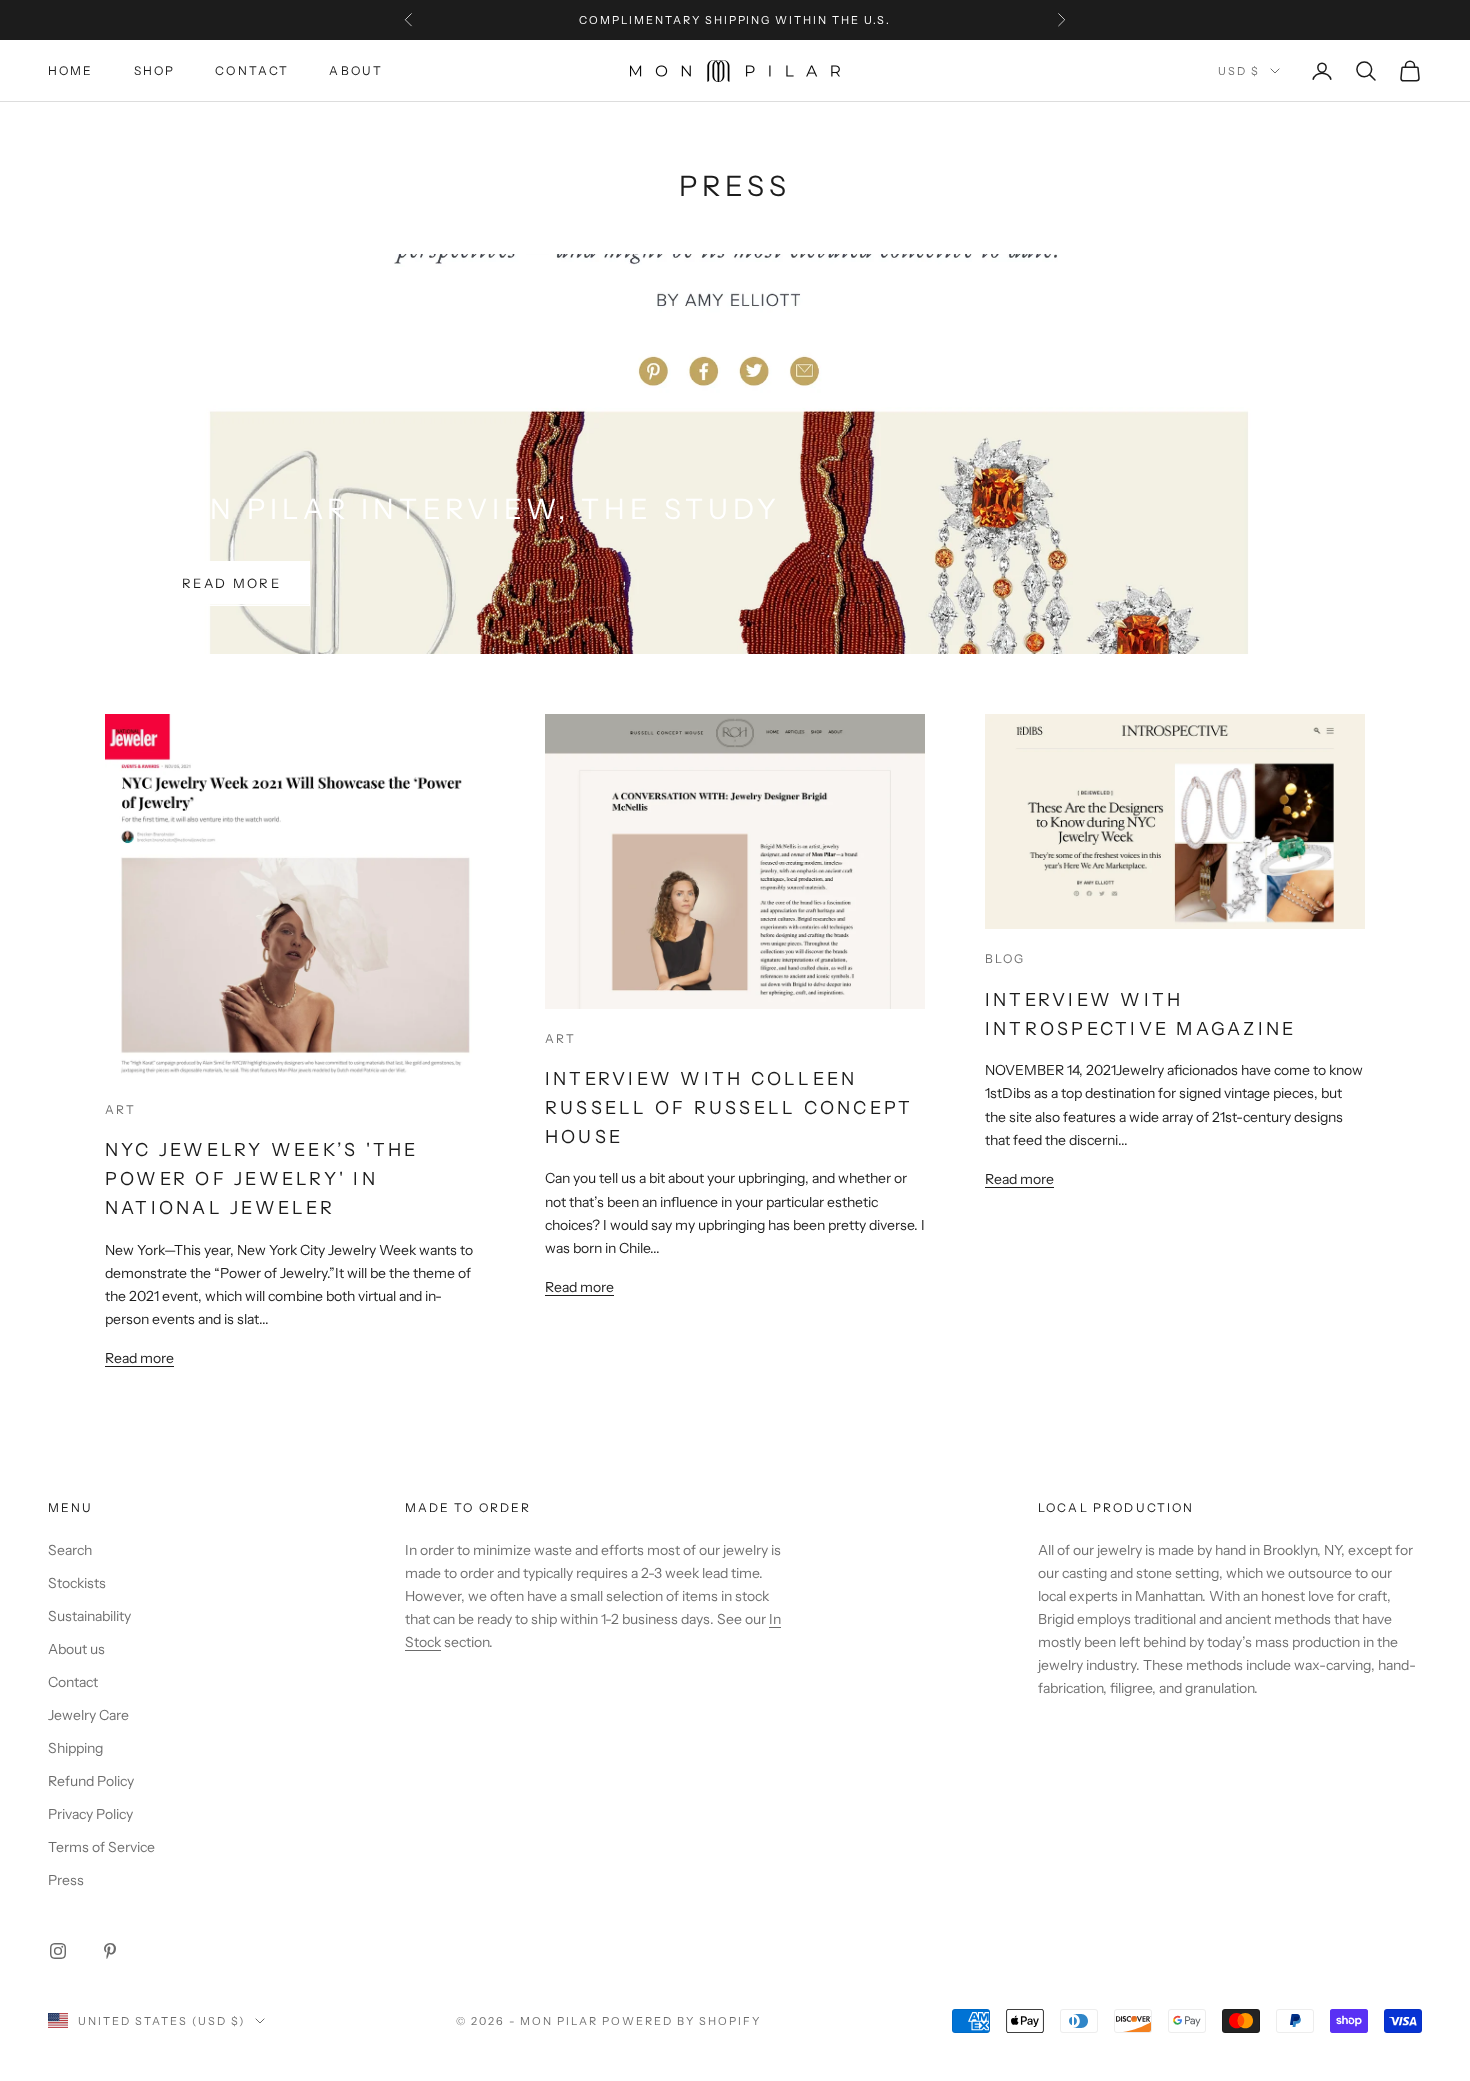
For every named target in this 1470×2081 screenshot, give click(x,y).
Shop (155, 70)
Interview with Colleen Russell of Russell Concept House (729, 1108)
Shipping (75, 1748)
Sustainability (89, 1616)
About (356, 70)
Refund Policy (91, 1781)
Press (66, 1880)
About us (76, 1649)
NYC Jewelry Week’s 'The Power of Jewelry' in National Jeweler (262, 1179)
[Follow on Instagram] (58, 1951)
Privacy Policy (90, 1814)
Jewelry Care (88, 1715)
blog (1005, 958)
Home (71, 70)
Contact (252, 70)
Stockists (77, 1583)
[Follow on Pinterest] (110, 1951)
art (120, 1109)
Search (70, 1550)
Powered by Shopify (681, 2021)
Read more (231, 583)
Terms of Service (101, 1847)
